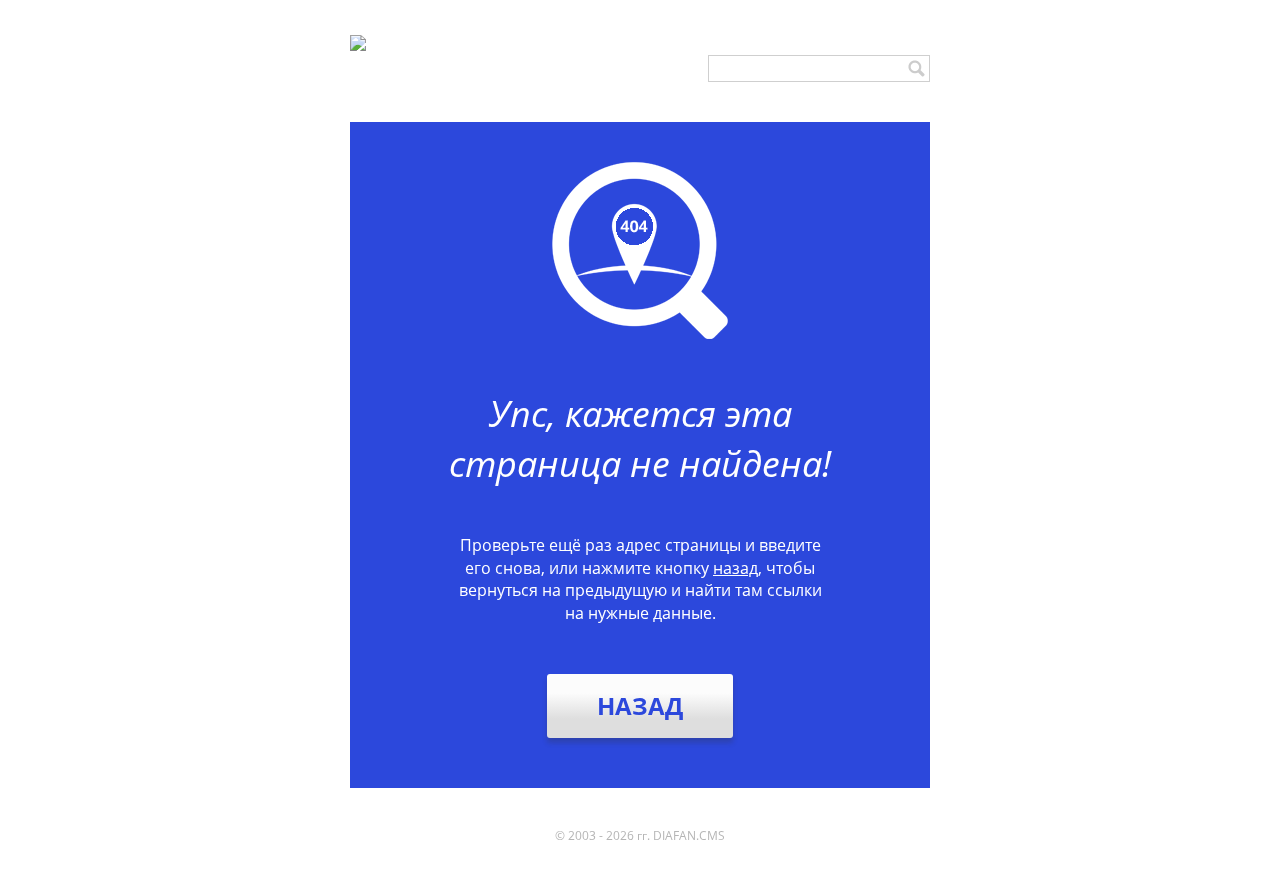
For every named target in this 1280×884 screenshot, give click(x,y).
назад (735, 568)
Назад (640, 705)
